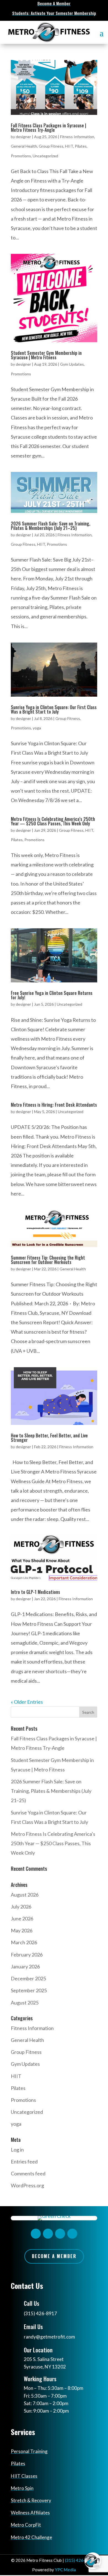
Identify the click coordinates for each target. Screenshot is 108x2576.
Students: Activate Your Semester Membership (54, 13)
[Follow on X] (60, 2234)
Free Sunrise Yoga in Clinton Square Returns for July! (52, 995)
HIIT (69, 146)
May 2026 (22, 1930)
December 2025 (28, 1978)
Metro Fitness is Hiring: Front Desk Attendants (54, 1105)
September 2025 (29, 1990)
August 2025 (25, 2003)
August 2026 (25, 1895)
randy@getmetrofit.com (49, 2337)
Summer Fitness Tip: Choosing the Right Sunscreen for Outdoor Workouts (48, 1260)
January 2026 (25, 1966)
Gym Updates (72, 364)
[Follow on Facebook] (36, 2234)
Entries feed (24, 2162)
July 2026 (21, 1907)
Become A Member (54, 3)
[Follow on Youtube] (72, 2234)
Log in (17, 2150)
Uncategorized (45, 156)
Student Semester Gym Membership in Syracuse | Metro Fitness (46, 355)
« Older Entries (27, 1702)
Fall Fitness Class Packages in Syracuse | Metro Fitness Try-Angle (48, 128)
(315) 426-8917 (40, 2313)
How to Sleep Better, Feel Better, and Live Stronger (49, 1438)
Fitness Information (77, 137)
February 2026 (27, 1955)
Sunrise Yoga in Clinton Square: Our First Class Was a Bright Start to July (54, 709)
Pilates (81, 146)
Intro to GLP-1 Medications (35, 1592)
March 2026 (24, 1942)
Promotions (21, 156)
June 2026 (22, 1918)
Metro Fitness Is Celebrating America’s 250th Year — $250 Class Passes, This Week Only (53, 821)
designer (23, 137)
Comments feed (28, 2173)
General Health (24, 146)
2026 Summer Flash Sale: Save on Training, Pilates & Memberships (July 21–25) (51, 526)
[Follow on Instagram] (48, 2234)
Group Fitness (51, 146)
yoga (37, 728)
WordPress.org (27, 2185)
